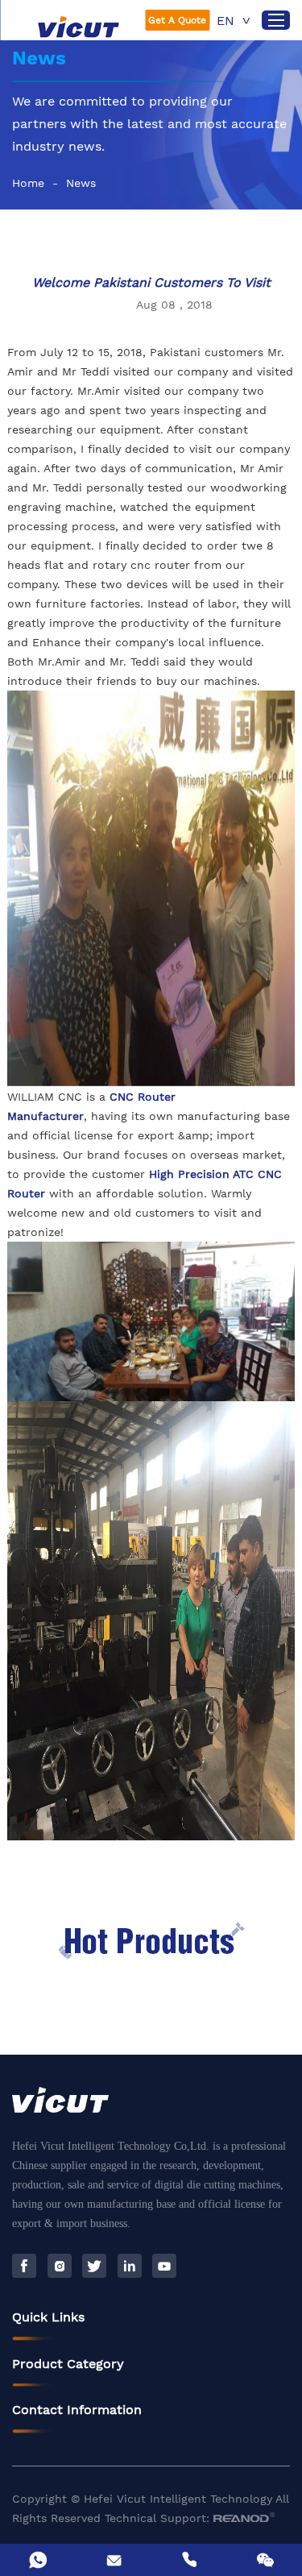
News (81, 183)
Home (28, 183)
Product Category (68, 2364)
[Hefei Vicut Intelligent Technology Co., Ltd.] (79, 27)
